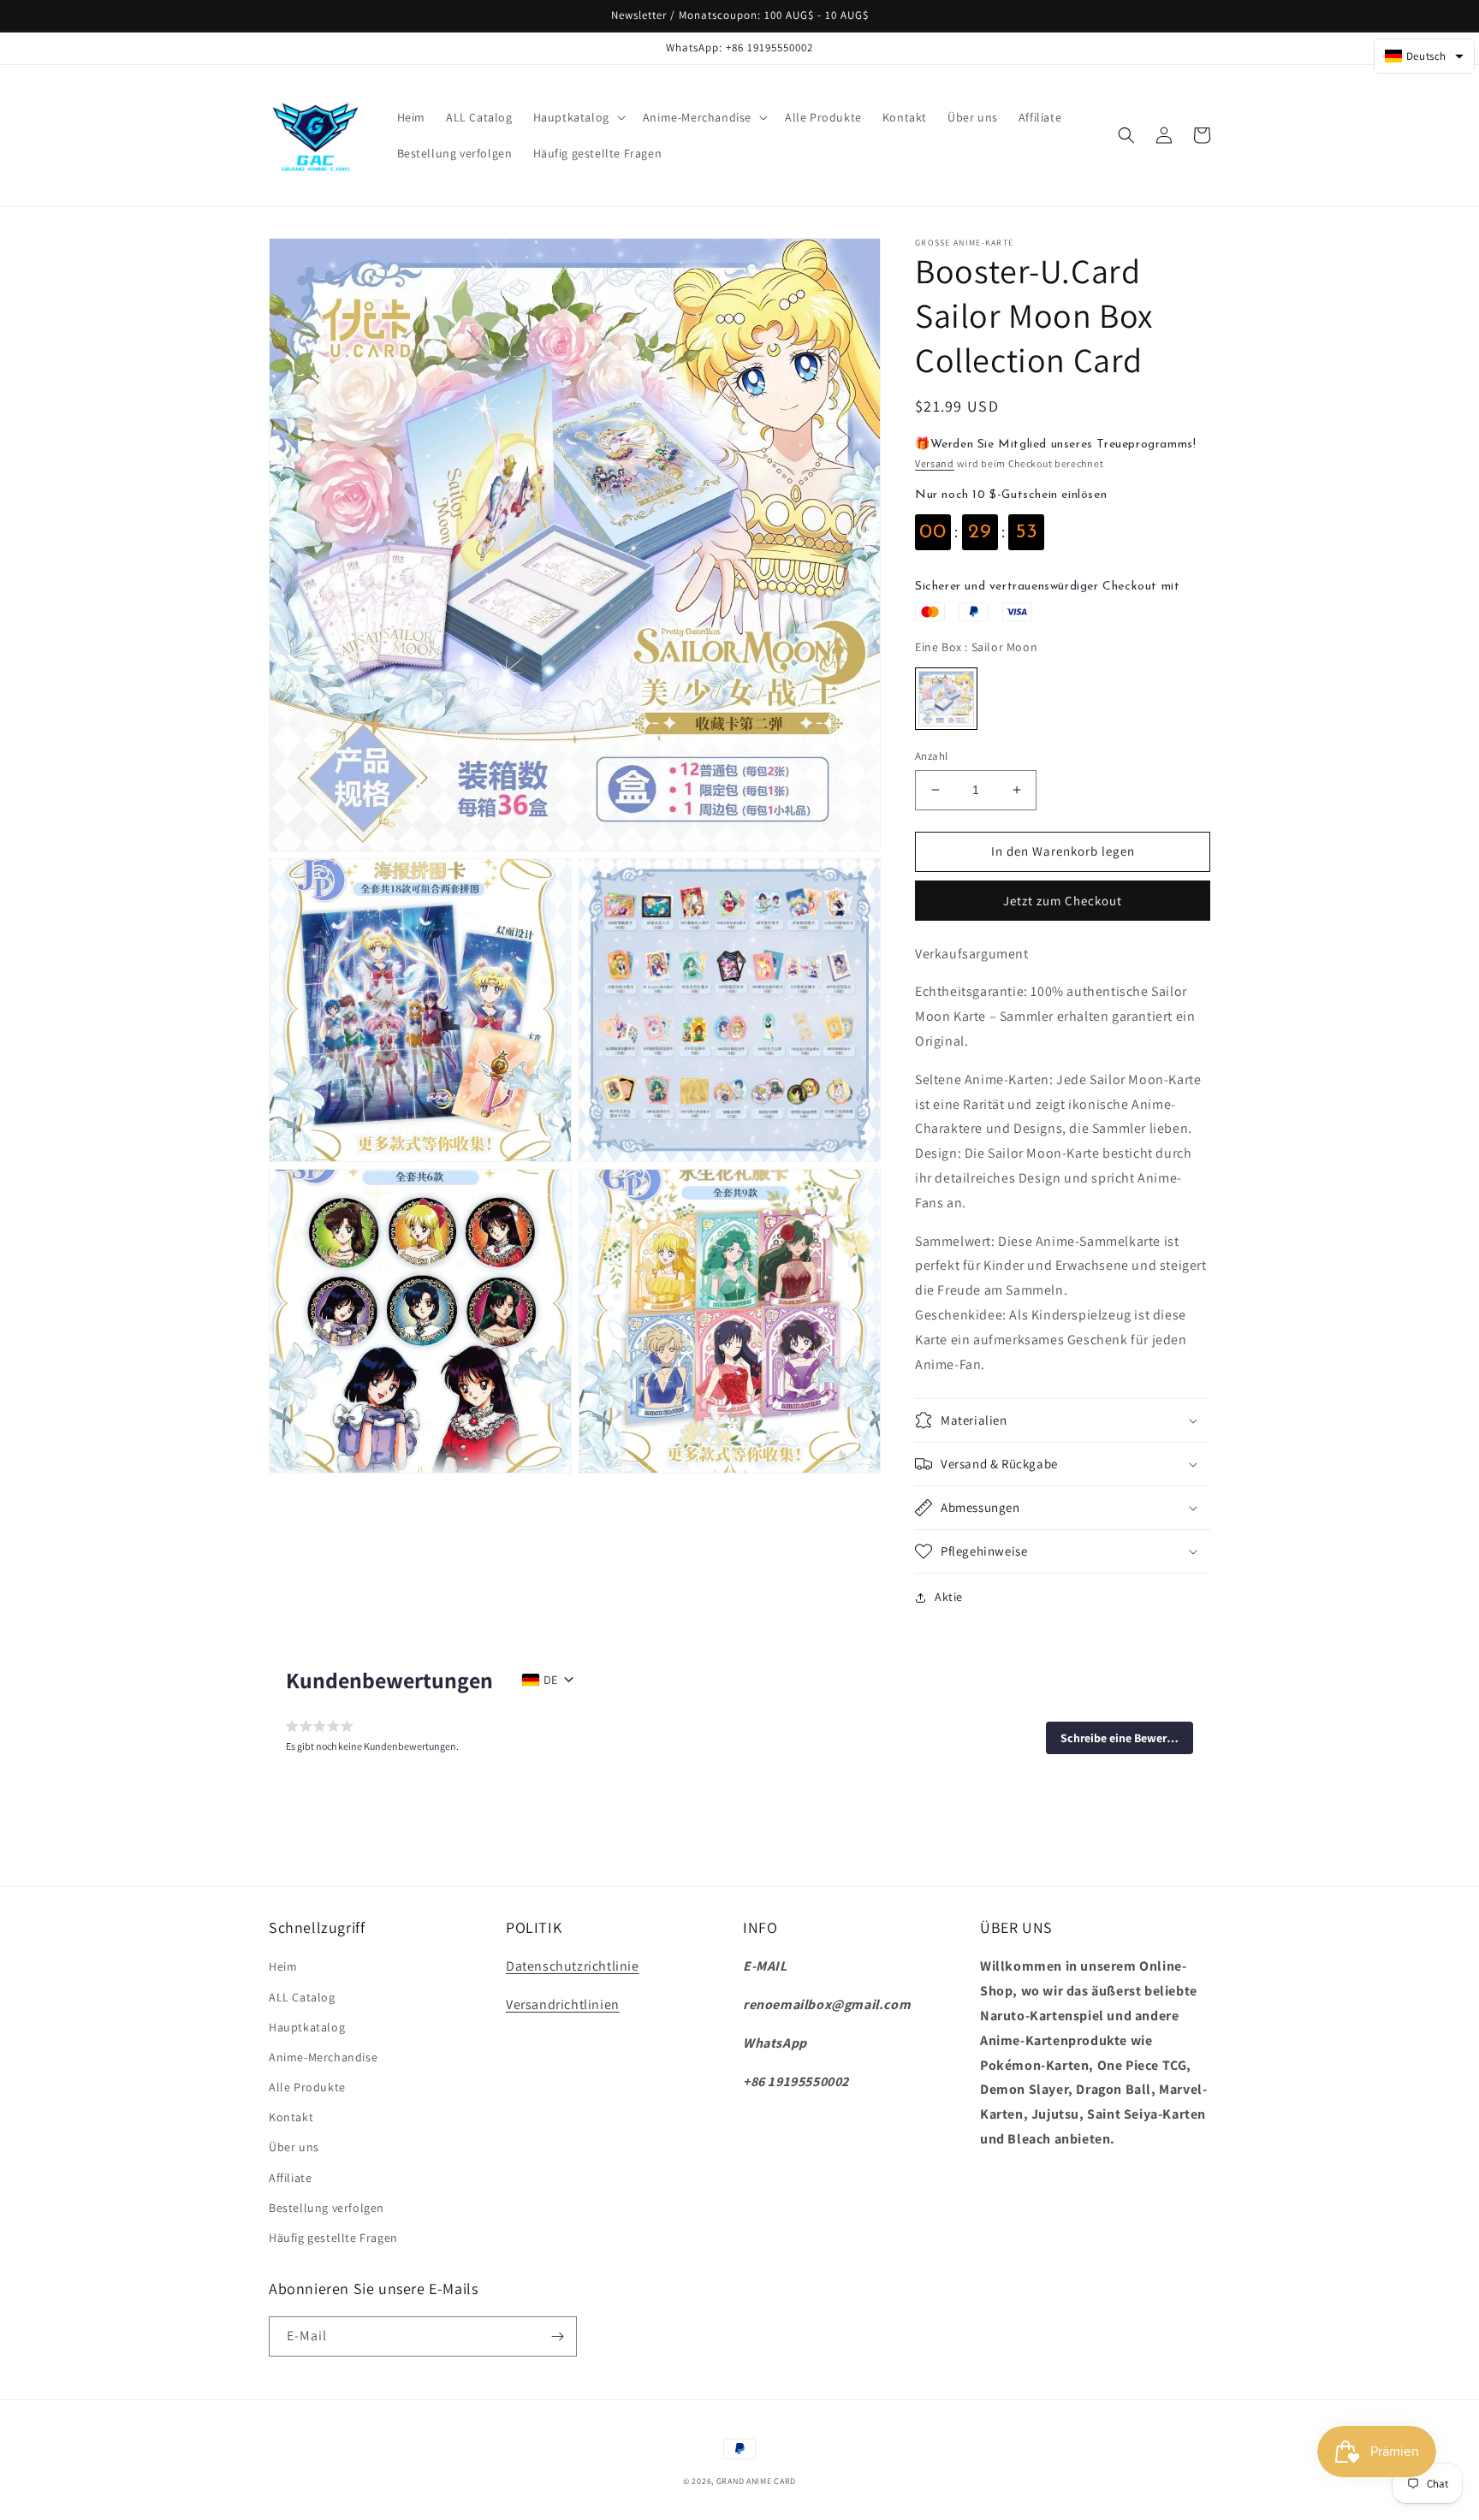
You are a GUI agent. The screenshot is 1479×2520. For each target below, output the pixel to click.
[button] (578, 117)
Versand (935, 463)
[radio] (946, 699)
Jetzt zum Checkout (1063, 901)
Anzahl (931, 756)
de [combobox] (550, 1680)
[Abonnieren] (557, 2336)
